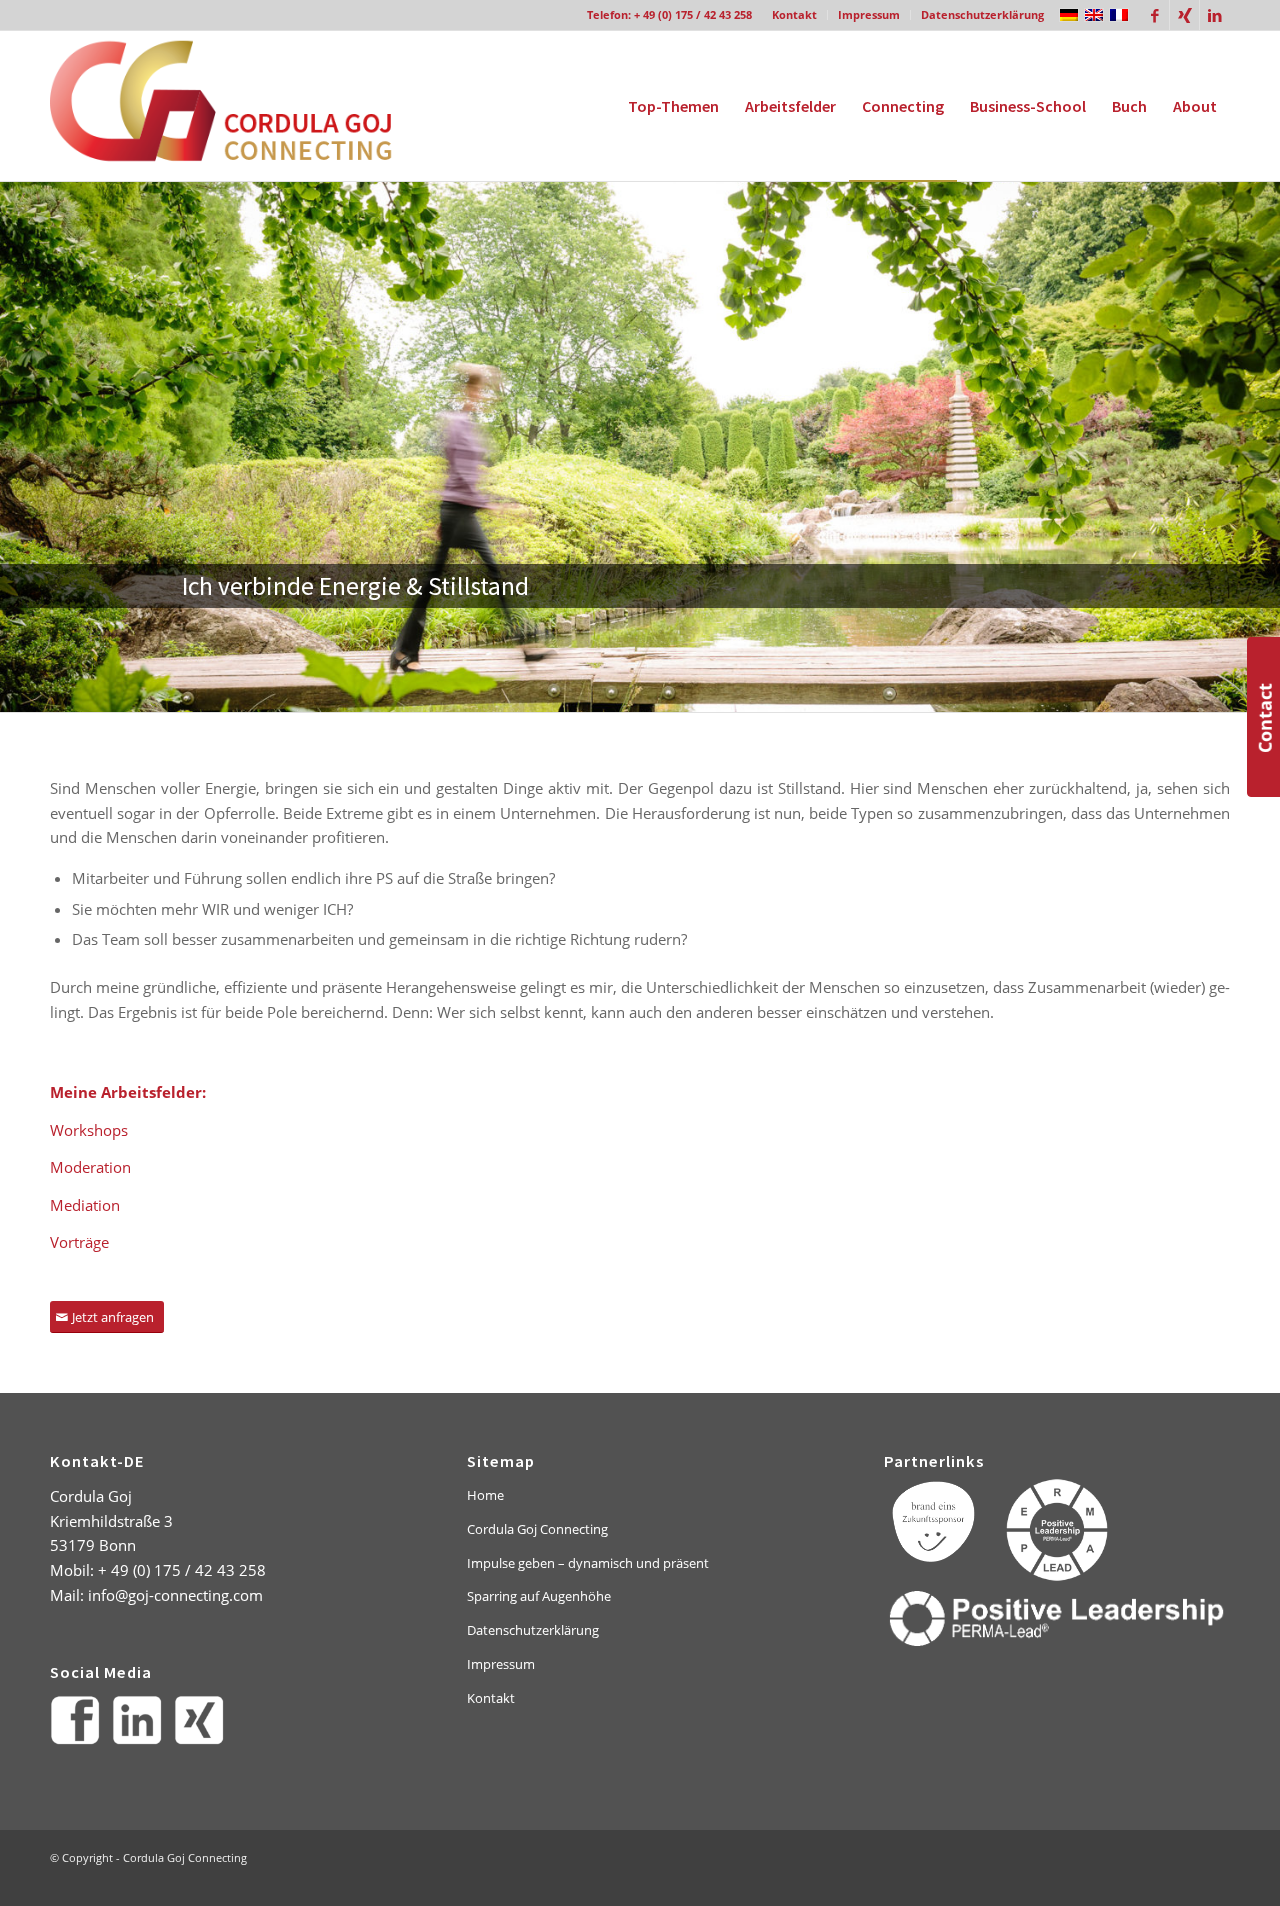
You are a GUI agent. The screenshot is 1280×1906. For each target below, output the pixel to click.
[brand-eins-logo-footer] (935, 1521)
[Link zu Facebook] (1154, 15)
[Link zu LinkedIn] (1215, 15)
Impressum (869, 14)
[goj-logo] (238, 106)
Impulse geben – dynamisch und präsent (588, 1563)
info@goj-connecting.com (175, 1595)
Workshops (89, 1130)
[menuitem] (795, 15)
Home (485, 1495)
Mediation (85, 1205)
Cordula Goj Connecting (537, 1529)
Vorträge (79, 1242)
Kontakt (794, 14)
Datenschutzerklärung (982, 14)
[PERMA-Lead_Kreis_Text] (1057, 1530)
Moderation (90, 1167)
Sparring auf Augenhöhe (539, 1596)
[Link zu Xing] (1184, 15)
